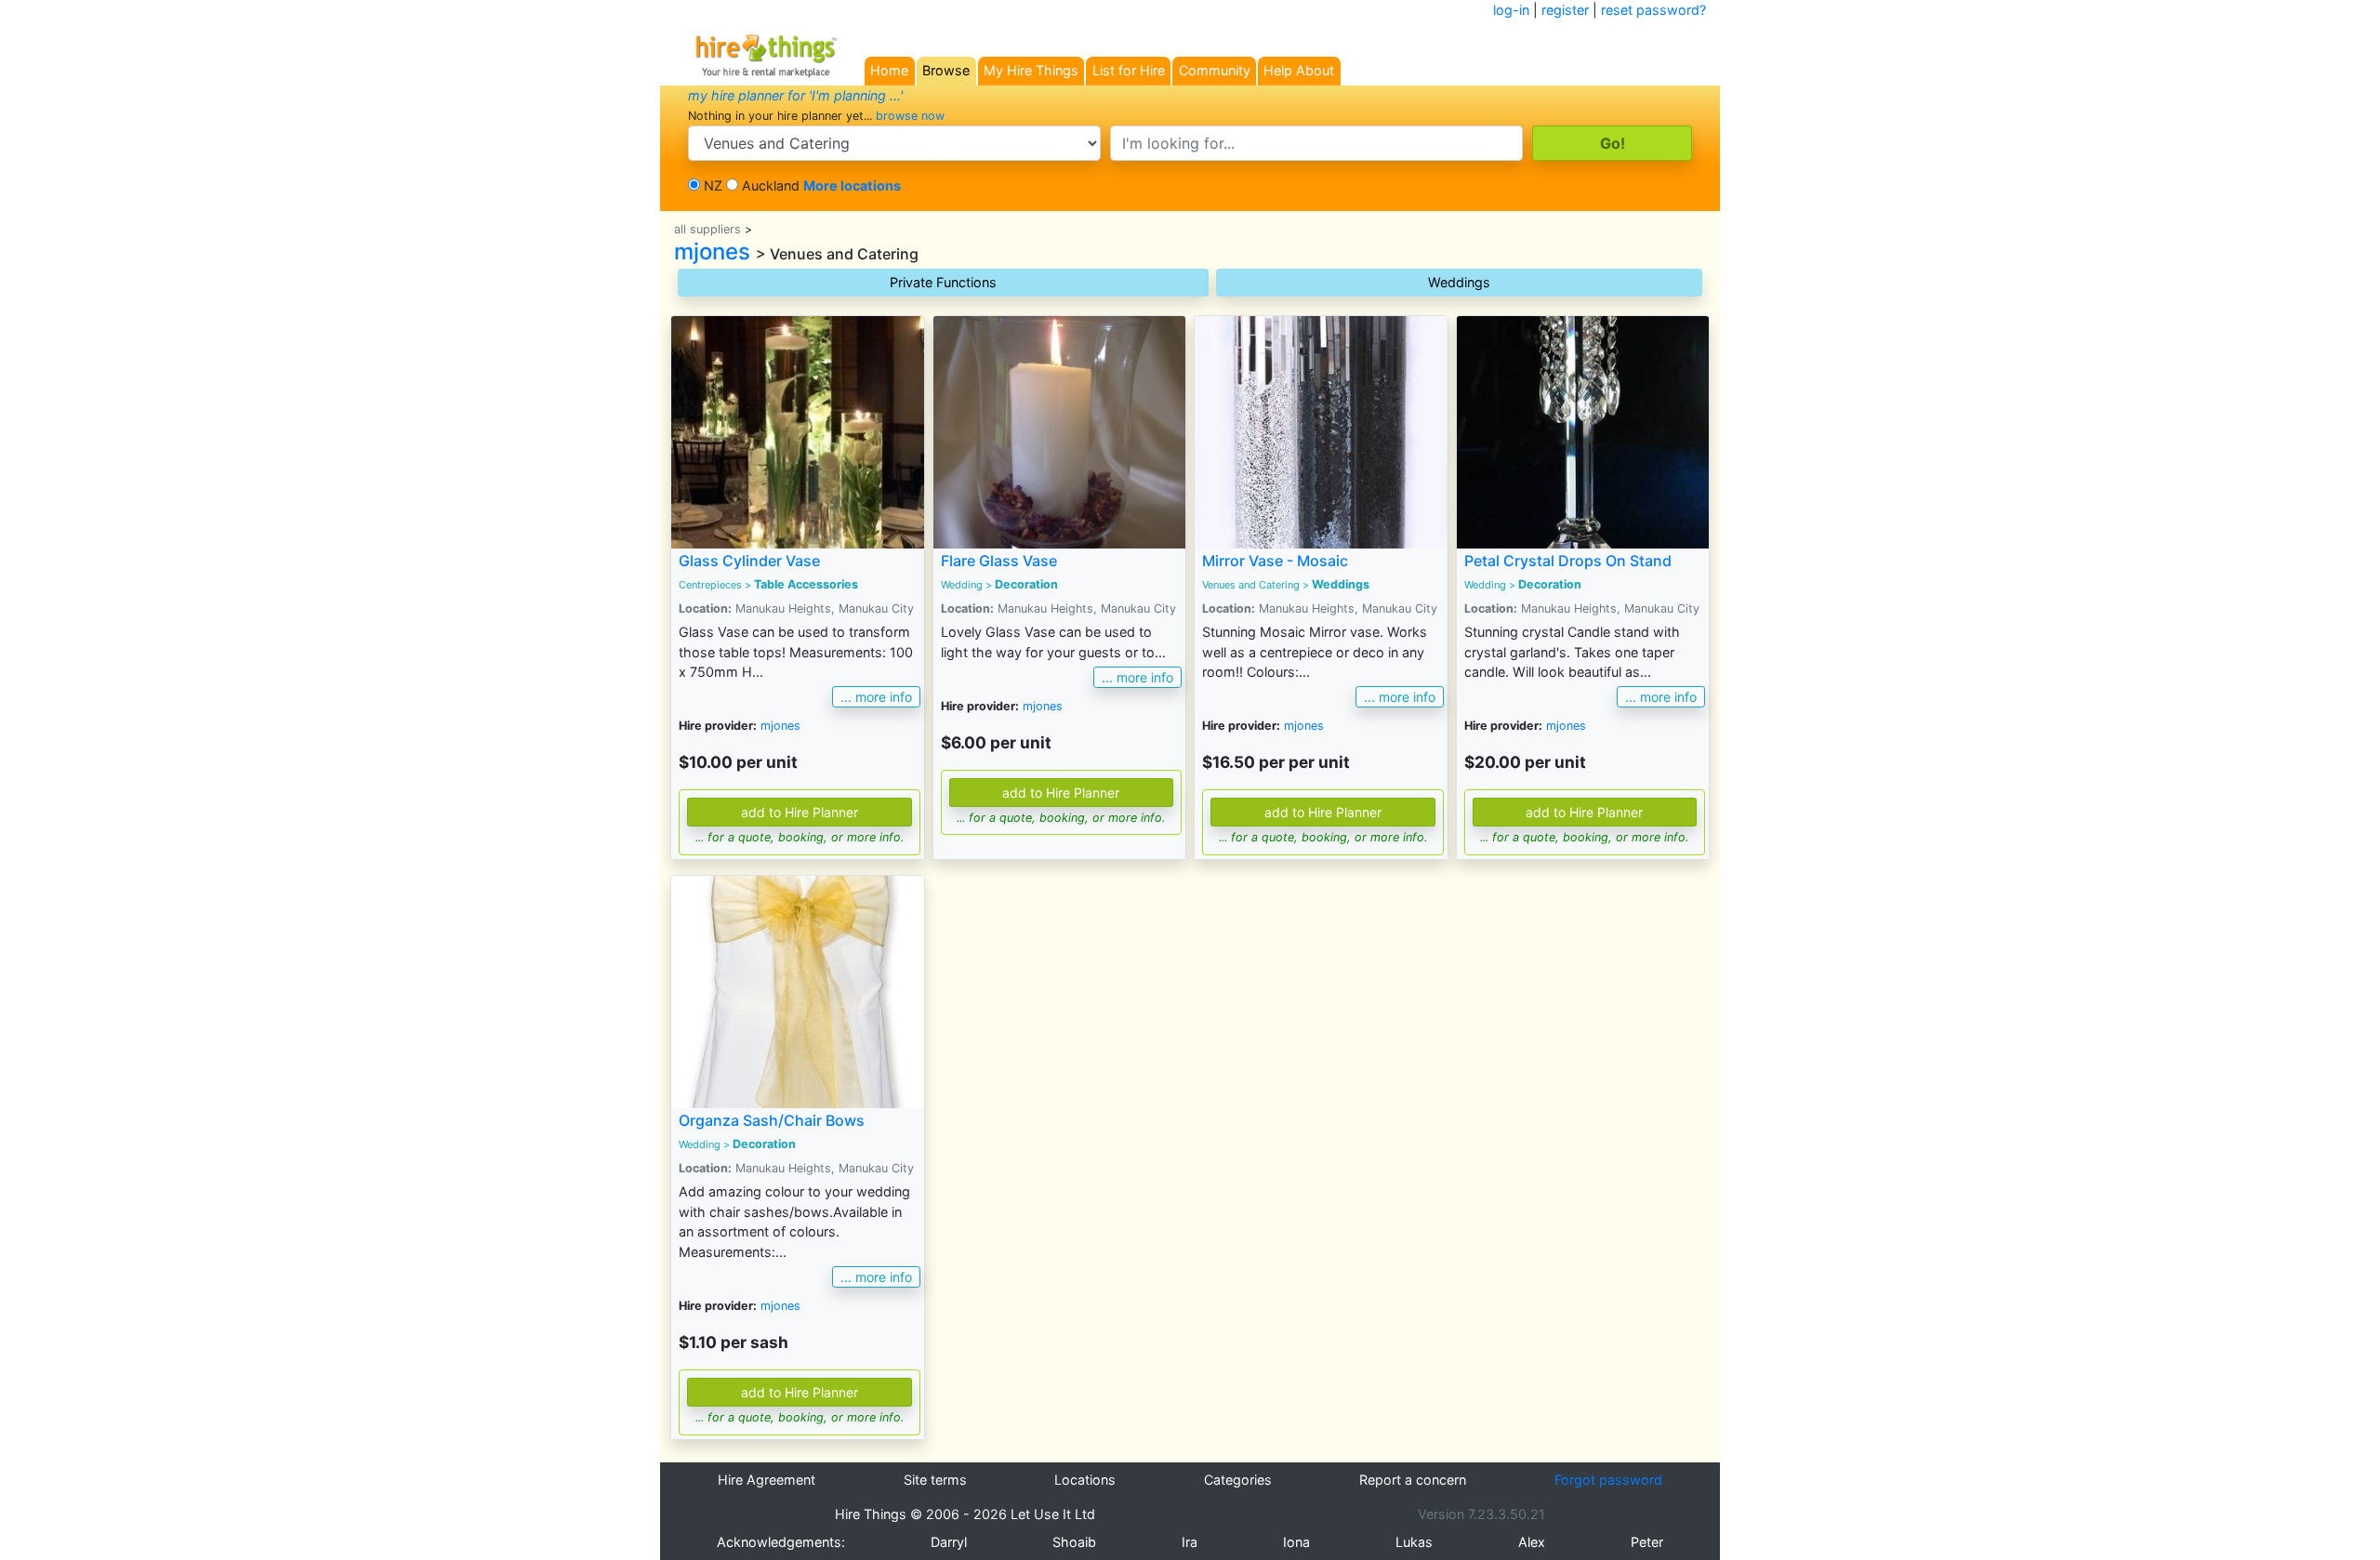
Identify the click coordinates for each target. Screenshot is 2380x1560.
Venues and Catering (1251, 585)
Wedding (962, 585)
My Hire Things (1031, 70)
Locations (1085, 1480)
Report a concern (1413, 1480)
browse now (910, 116)
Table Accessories (806, 584)
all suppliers (707, 229)
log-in (1511, 10)
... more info (876, 697)
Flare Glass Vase (999, 561)
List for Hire (1129, 70)
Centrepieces (710, 585)
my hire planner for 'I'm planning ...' (795, 95)
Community (1215, 70)
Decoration (1026, 584)
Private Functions (943, 282)
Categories (1238, 1480)
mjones (712, 251)
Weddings (1459, 282)
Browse (946, 70)
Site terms (935, 1480)
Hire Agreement (767, 1480)
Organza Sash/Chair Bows (772, 1120)
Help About (1299, 70)
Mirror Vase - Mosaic (1275, 561)
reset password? (1653, 10)
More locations (852, 185)
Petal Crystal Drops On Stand (1568, 561)
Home (889, 70)
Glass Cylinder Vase (749, 561)
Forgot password (1608, 1480)
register (1565, 10)
